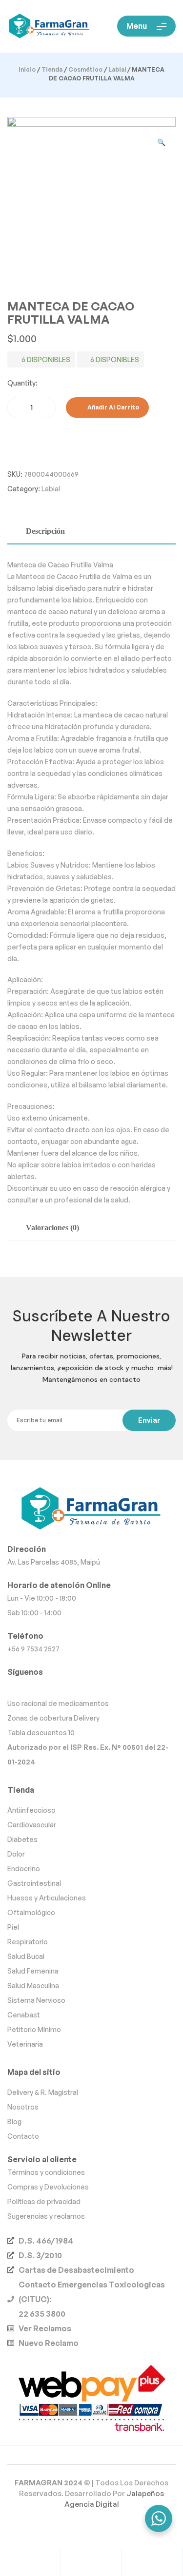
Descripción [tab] (45, 531)
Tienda (52, 69)
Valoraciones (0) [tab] (52, 1228)
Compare (10, 437)
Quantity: (22, 383)
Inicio (27, 69)
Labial (117, 69)
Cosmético (85, 69)
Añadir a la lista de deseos (162, 407)
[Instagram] (91, 1687)
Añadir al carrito (113, 407)
